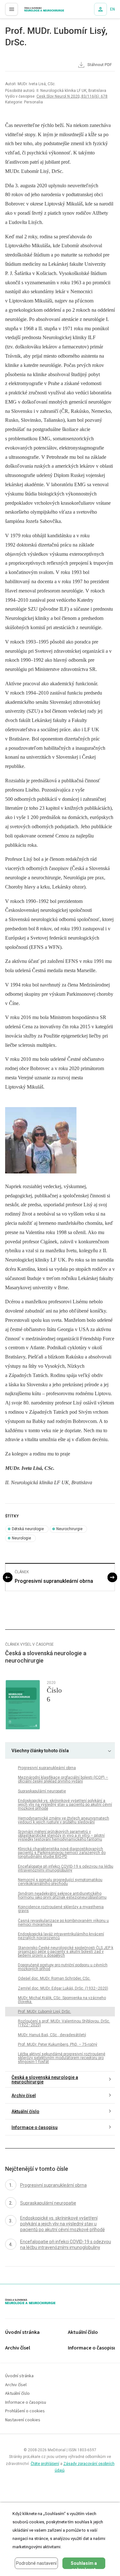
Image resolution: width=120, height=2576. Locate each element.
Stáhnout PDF (99, 65)
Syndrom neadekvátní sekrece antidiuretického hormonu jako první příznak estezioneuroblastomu (62, 1895)
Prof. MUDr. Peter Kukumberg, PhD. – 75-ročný (58, 2044)
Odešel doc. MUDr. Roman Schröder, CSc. (54, 1978)
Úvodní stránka (22, 2332)
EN (112, 9)
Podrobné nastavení (36, 2563)
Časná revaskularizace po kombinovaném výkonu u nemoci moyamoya (63, 1923)
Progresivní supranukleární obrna (54, 1581)
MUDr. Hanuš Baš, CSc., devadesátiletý (52, 2035)
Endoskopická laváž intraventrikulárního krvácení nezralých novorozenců (61, 1936)
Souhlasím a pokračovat (84, 2565)
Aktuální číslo (25, 2111)
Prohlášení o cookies (25, 2411)
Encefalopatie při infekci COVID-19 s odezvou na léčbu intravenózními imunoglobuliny (66, 1868)
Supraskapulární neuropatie (42, 1791)
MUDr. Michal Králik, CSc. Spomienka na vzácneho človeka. (62, 2000)
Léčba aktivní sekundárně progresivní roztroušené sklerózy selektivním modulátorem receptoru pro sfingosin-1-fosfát (62, 2058)
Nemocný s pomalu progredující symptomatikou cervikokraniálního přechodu (60, 1882)
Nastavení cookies (23, 2420)
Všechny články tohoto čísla (40, 1751)
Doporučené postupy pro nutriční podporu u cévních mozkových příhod (63, 1967)
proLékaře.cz (32, 11)
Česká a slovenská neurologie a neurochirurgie (45, 2080)
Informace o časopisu (35, 2127)
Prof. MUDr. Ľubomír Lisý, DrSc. (44, 2012)
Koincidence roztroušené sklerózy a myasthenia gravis (61, 1909)
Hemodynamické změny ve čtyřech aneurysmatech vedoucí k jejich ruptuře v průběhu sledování (64, 1820)
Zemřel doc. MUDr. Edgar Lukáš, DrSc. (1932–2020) (63, 1988)
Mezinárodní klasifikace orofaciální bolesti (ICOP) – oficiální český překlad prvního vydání (63, 1779)
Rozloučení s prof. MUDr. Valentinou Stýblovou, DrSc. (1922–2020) (64, 2023)
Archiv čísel (24, 2096)
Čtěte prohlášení (45, 2464)
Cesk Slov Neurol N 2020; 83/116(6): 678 (72, 96)
